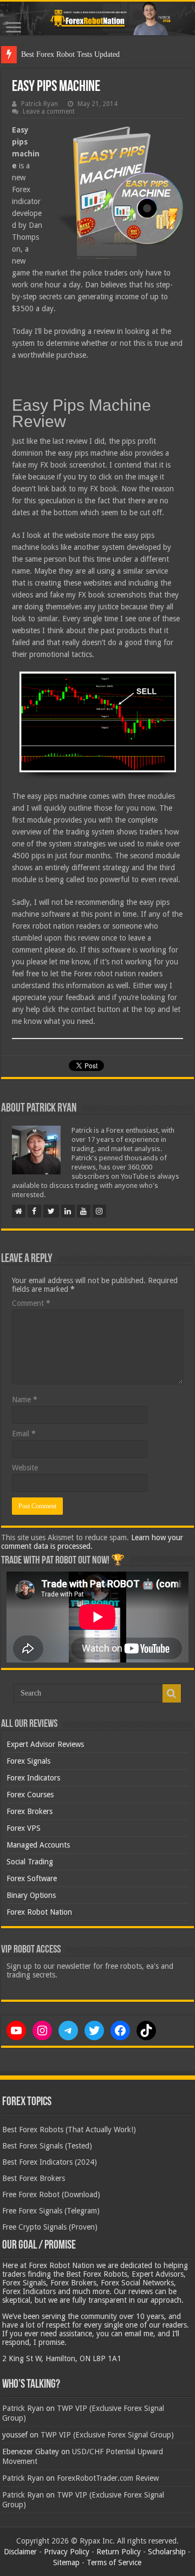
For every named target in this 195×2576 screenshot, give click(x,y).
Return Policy (119, 2552)
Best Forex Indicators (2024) (50, 2162)
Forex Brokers (30, 1811)
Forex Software (32, 1878)
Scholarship (167, 2552)
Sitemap (66, 2562)
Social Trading (30, 1862)
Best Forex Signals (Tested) (47, 2146)
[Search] (172, 1693)
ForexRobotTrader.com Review (108, 2478)
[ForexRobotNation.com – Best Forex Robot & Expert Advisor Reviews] (97, 18)
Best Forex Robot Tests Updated (70, 54)
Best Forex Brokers (34, 2178)
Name (25, 1399)
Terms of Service (114, 2562)
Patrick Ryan (40, 104)
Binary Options (31, 1895)
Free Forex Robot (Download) (51, 2194)
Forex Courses (30, 1795)
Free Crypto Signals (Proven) (50, 2227)
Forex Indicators (33, 1778)
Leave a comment (49, 111)
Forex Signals (28, 1761)
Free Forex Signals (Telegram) (51, 2211)
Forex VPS (24, 1828)
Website (25, 1468)
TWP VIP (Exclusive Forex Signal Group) (107, 2435)
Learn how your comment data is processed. (92, 1542)
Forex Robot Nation (39, 1912)
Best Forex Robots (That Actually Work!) (69, 2130)
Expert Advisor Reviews (45, 1744)
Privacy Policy (67, 2552)
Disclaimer (20, 2552)
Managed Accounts (38, 1845)
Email (24, 1434)
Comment (31, 1303)
